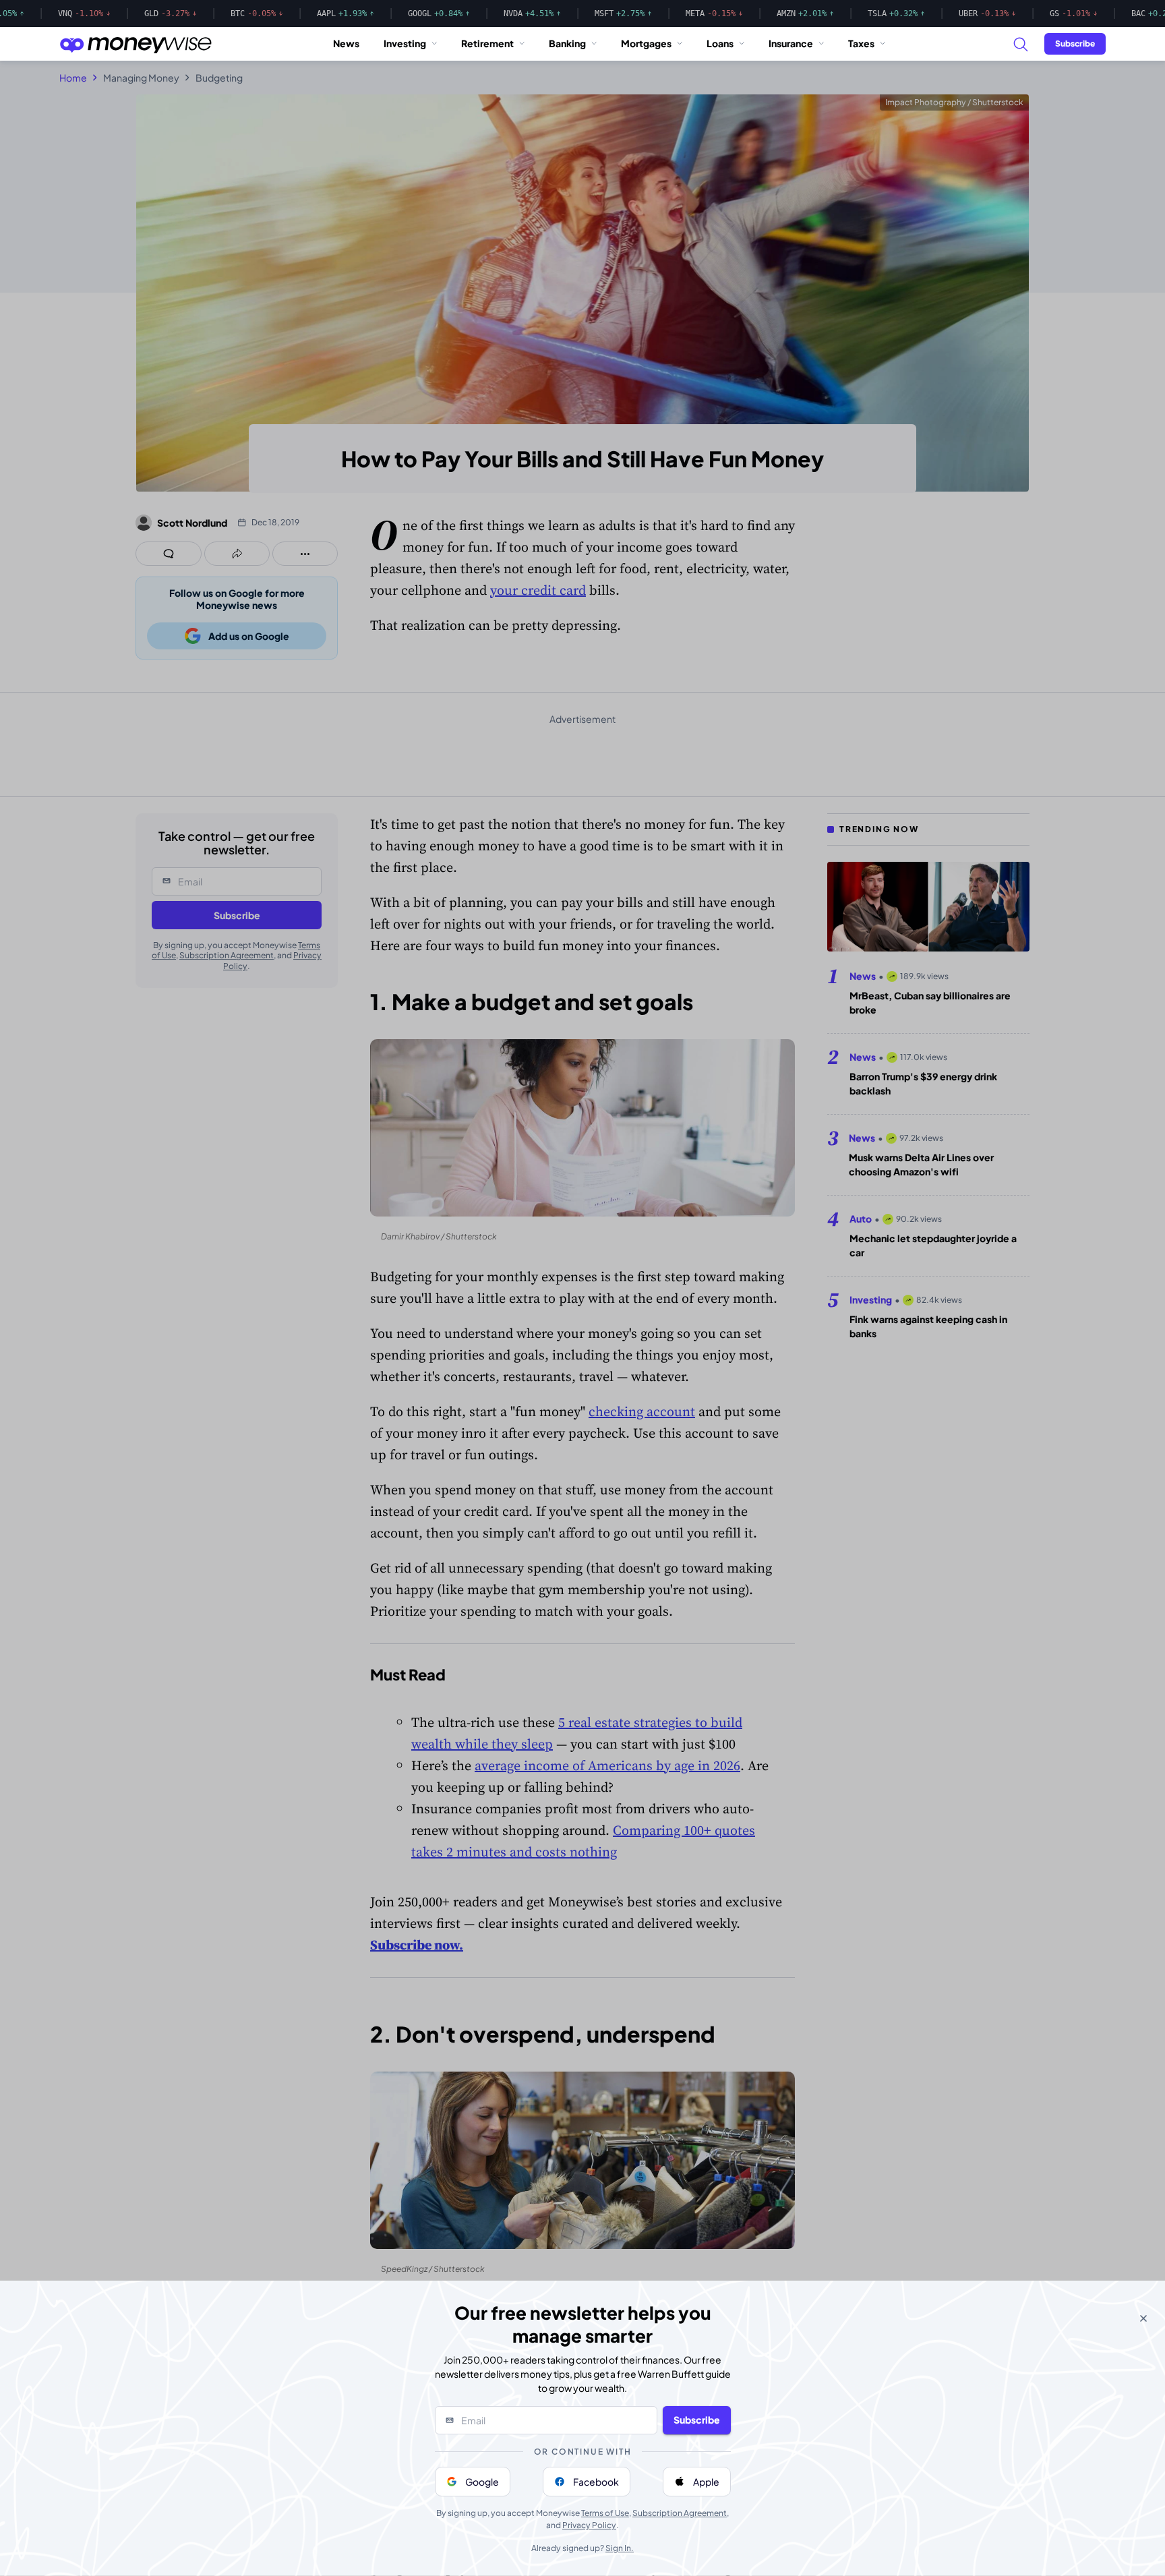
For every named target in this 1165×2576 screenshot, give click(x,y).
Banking (567, 43)
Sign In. (620, 2548)
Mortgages (646, 43)
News (346, 43)
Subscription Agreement (680, 2513)
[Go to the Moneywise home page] (136, 44)
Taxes (861, 43)
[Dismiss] (1143, 2318)
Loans (720, 43)
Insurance (791, 43)
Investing (405, 43)
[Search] (1020, 44)
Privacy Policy (589, 2525)
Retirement (487, 43)
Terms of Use (605, 2513)
